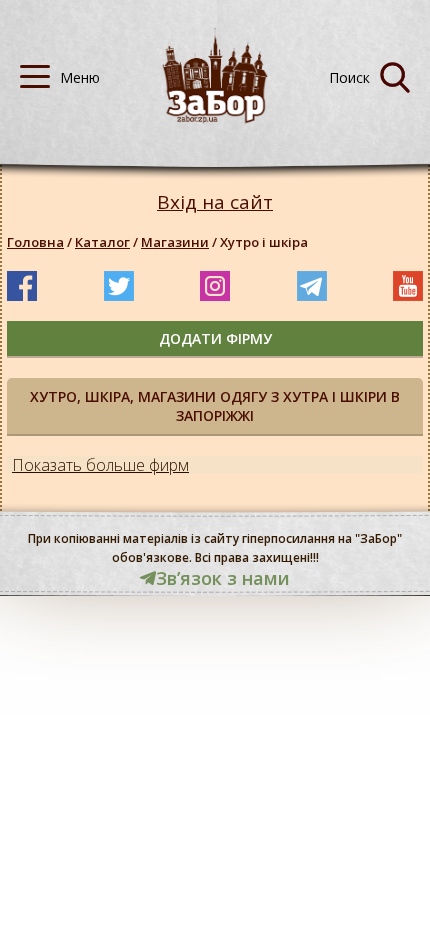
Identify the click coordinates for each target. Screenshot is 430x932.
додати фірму (215, 338)
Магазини (175, 242)
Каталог (102, 242)
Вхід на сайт (215, 202)
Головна (35, 242)
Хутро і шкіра (264, 242)
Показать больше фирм (100, 465)
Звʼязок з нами (223, 578)
